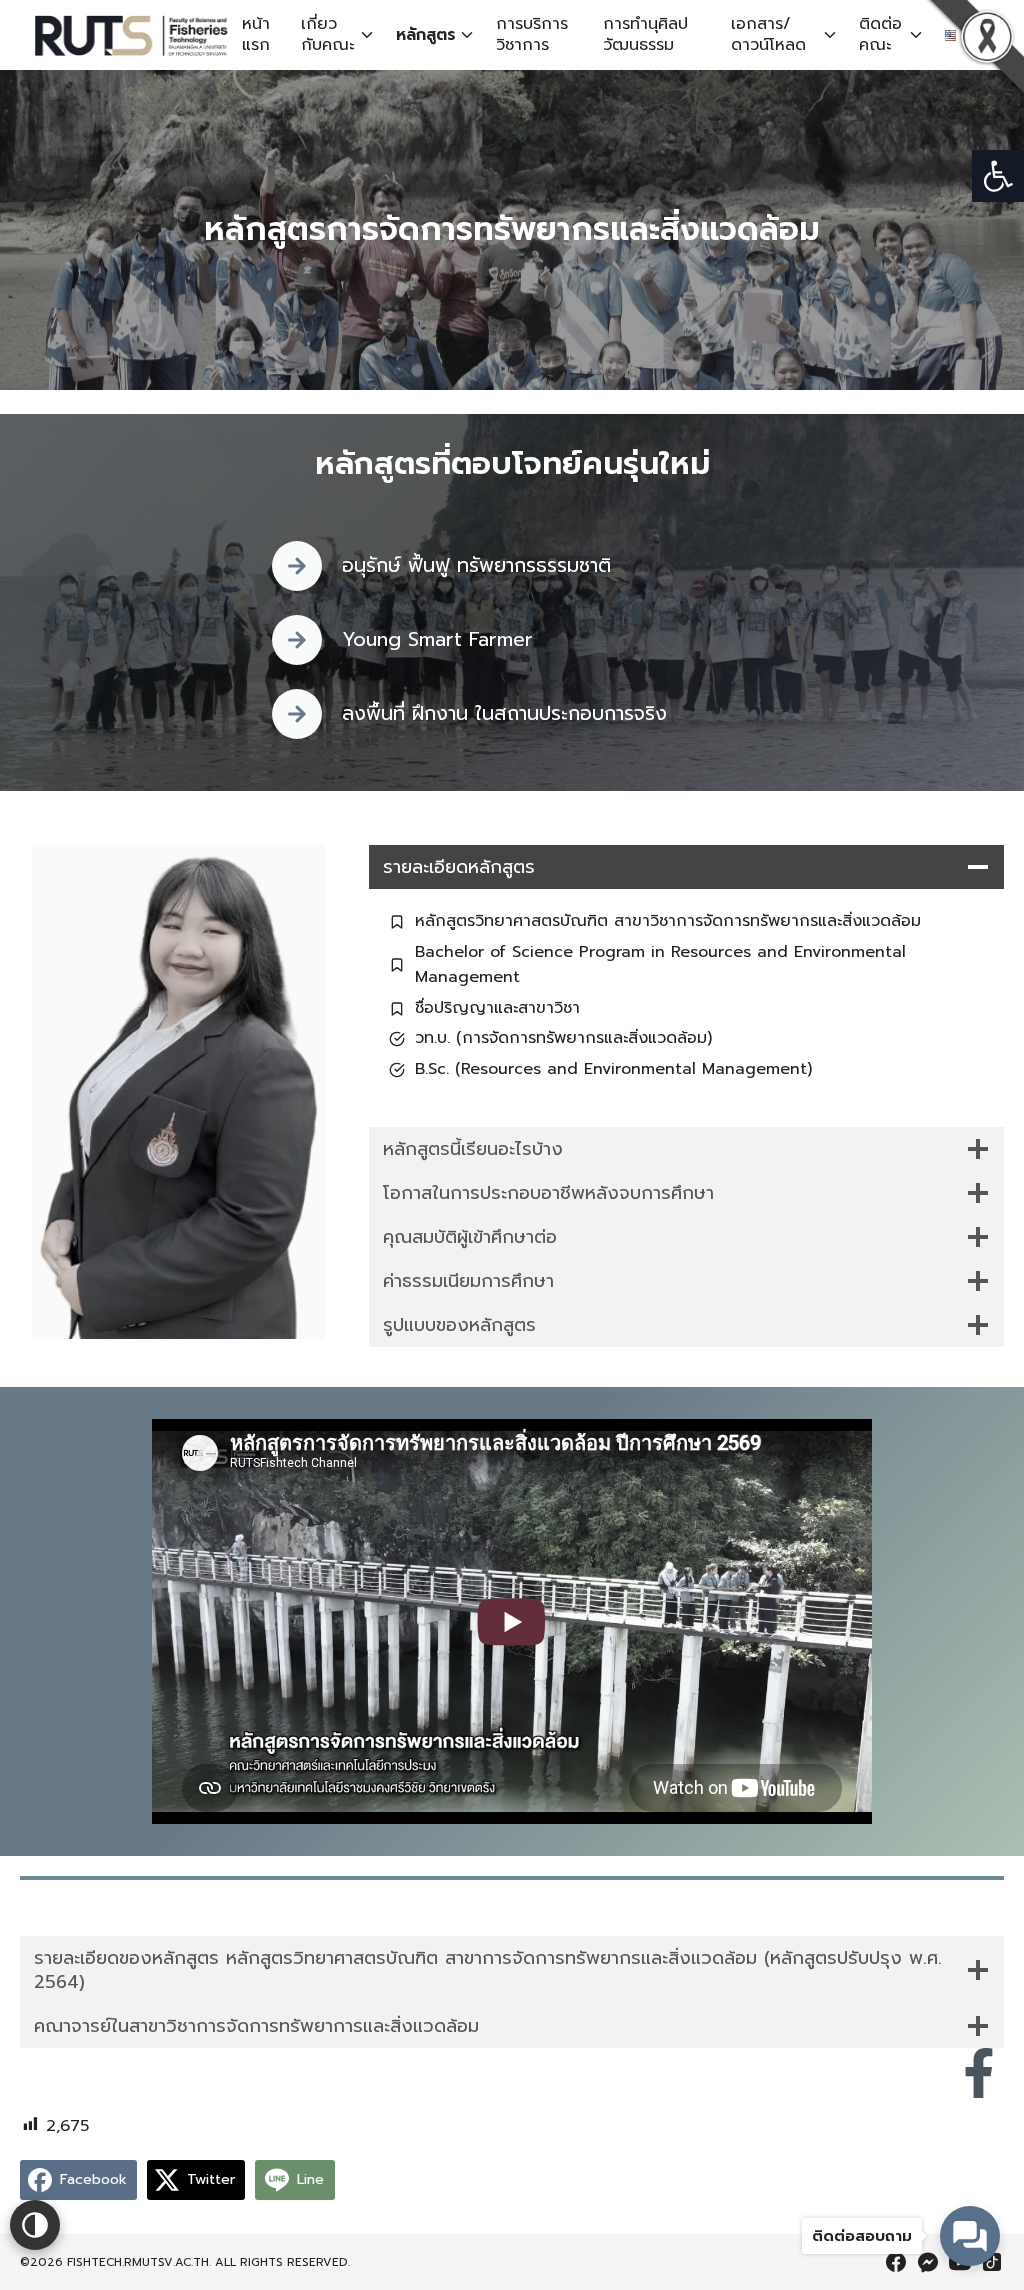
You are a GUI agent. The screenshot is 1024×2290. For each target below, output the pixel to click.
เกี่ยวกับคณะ (327, 34)
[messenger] (928, 2262)
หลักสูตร (426, 35)
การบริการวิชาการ (532, 34)
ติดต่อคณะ (880, 34)
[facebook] (896, 2262)
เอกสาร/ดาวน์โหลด (768, 34)
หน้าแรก (256, 34)
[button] (998, 176)
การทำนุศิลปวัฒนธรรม (645, 34)
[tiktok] (992, 2262)
